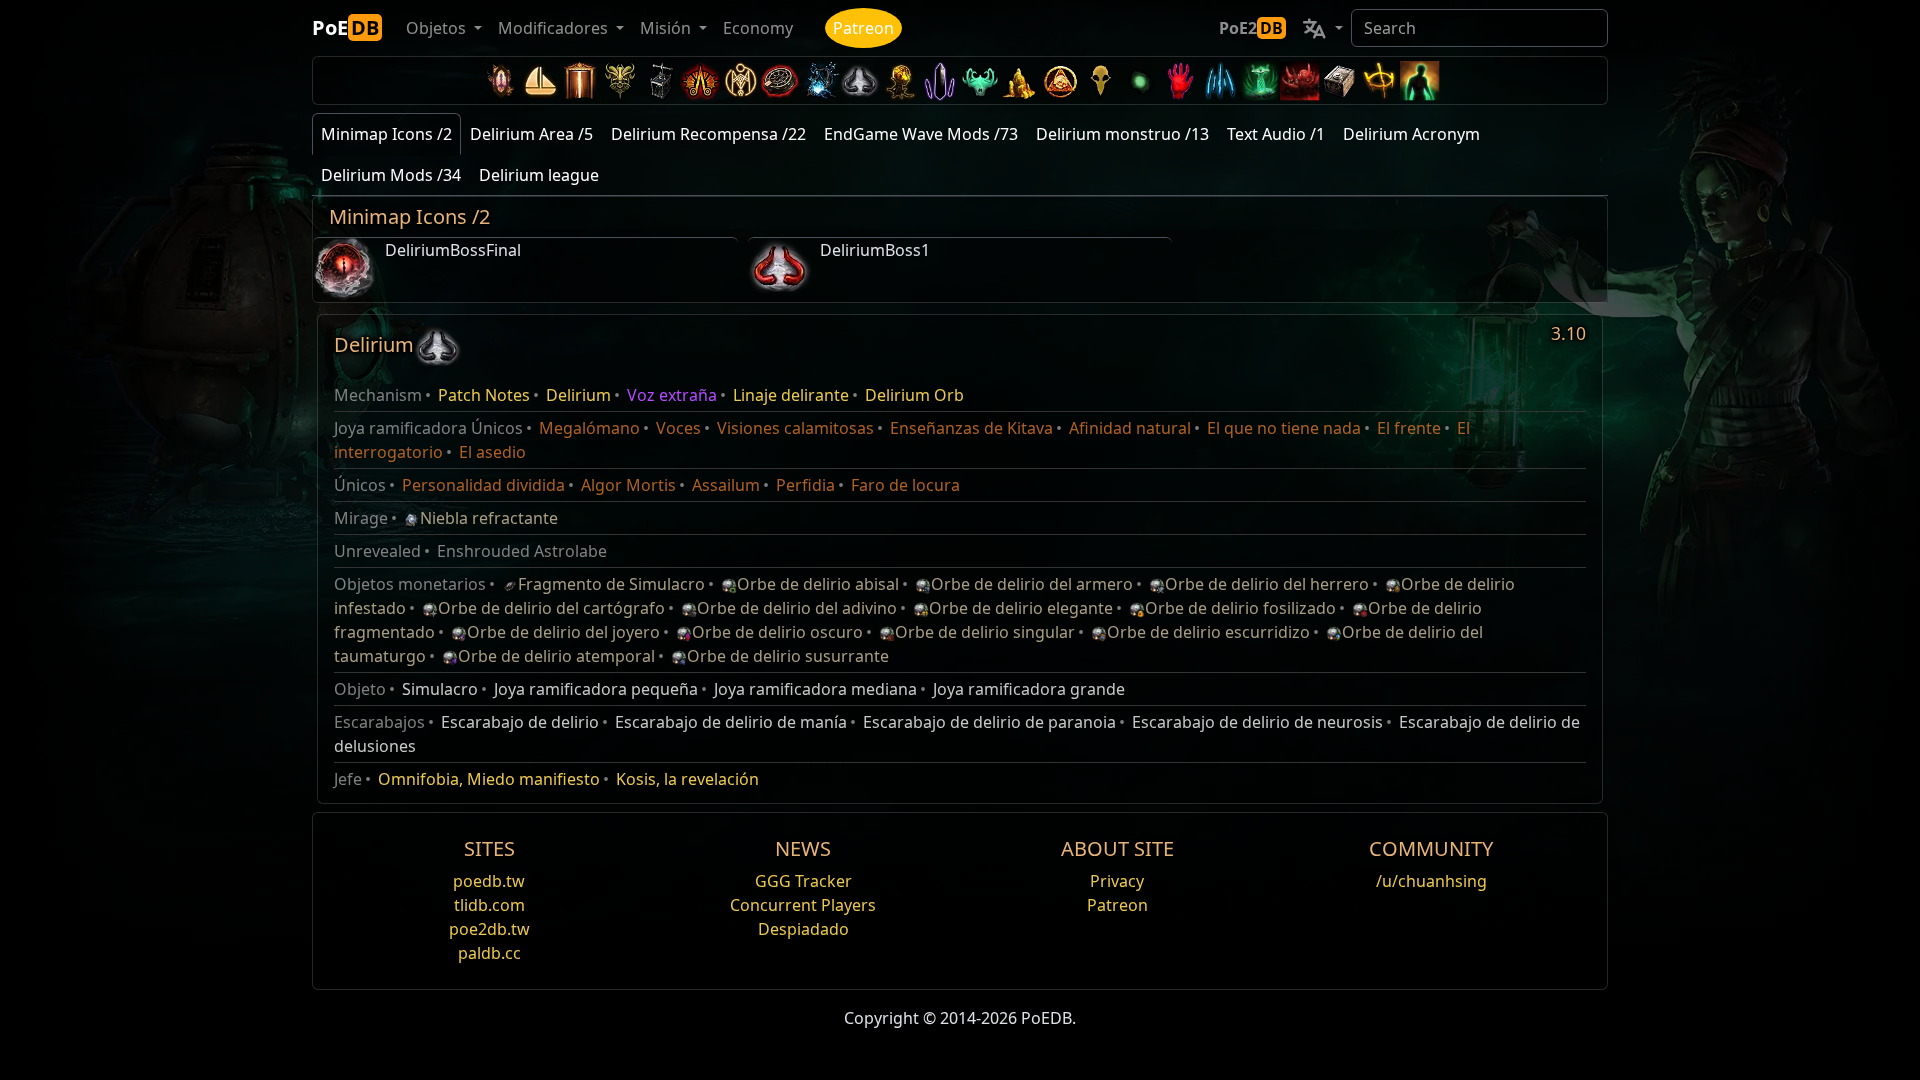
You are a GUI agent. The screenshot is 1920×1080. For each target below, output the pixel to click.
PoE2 (1251, 28)
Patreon (863, 28)
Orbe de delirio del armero (1032, 584)
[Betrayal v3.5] (980, 80)
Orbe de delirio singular (985, 632)
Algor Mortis (628, 485)
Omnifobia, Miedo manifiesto (489, 779)
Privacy (1117, 881)
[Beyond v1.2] (1300, 80)
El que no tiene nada (1284, 428)
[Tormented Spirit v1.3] (1260, 80)
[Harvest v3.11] (820, 80)
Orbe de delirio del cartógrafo (551, 608)
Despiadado (803, 929)
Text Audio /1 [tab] (1276, 134)
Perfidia (805, 485)
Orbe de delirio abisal (818, 584)
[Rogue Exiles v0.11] (1420, 80)
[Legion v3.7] (940, 80)
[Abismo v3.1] (1140, 80)
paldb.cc (489, 953)
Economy (758, 28)
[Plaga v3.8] (900, 80)
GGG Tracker (803, 881)
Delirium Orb (914, 395)
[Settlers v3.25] (540, 80)
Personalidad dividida (483, 485)
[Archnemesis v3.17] (620, 80)
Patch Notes (484, 395)
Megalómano (589, 428)
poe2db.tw (489, 929)
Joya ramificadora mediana (815, 689)
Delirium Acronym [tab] (1411, 134)
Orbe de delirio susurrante (788, 656)
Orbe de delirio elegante (1021, 608)
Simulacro (440, 689)
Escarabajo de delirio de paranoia (989, 722)
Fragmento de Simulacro (611, 584)
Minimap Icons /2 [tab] (386, 134)
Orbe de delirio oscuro (777, 632)
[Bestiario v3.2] (1100, 80)
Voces (678, 428)
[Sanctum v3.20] (580, 80)
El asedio (492, 452)
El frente (1409, 428)
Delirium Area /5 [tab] (531, 134)
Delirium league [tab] (539, 175)
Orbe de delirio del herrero (1267, 584)
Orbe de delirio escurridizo (1208, 632)
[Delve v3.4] (1020, 80)
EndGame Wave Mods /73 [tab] (921, 134)
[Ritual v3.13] (740, 80)
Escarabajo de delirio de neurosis (1257, 722)
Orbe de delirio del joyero (563, 632)
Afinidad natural (1130, 428)
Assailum (726, 485)
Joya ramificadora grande (1029, 689)
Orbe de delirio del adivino (797, 608)
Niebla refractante (489, 518)
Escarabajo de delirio (520, 722)
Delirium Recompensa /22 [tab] (708, 134)
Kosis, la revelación (687, 779)
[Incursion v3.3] (1060, 80)
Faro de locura (905, 485)
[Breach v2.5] (1180, 80)
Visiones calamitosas (795, 428)
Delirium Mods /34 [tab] (391, 175)
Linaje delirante (791, 395)
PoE (345, 27)
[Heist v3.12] (780, 80)
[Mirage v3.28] (500, 80)
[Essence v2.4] (1220, 80)
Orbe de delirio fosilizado (1240, 608)
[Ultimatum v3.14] (700, 80)
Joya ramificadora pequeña (596, 689)
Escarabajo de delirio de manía (731, 722)
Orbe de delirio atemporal (556, 656)
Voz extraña (672, 395)
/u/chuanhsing (1431, 881)
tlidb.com (489, 905)
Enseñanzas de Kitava (971, 428)
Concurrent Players (803, 905)
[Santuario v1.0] (1380, 80)
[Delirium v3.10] (860, 80)
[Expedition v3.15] (660, 80)
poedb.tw (489, 881)
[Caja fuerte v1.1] (1340, 80)
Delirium (578, 395)
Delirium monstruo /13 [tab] (1122, 134)
